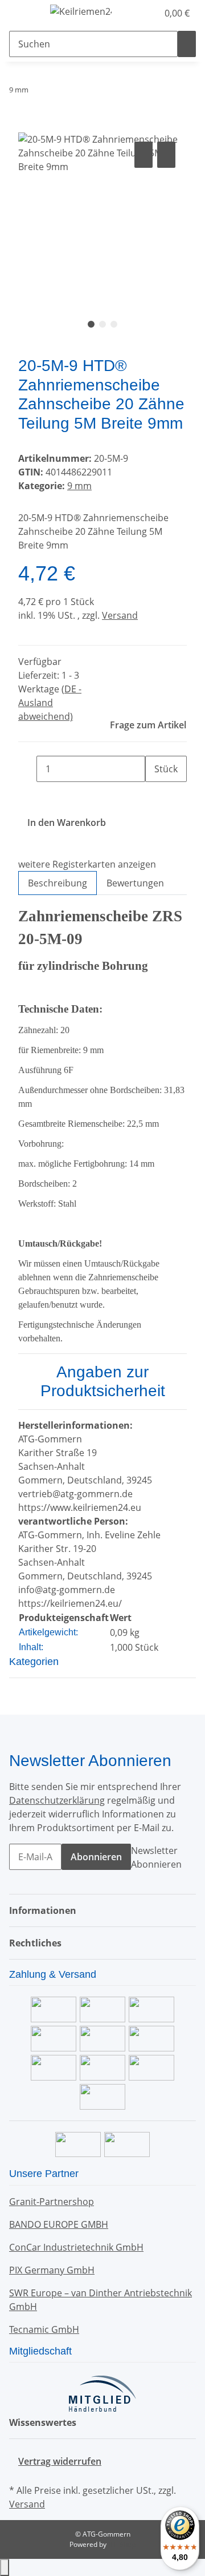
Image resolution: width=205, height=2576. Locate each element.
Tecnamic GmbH (44, 2329)
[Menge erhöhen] (154, 795)
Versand (120, 615)
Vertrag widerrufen (60, 2461)
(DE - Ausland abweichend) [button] (50, 703)
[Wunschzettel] (149, 13)
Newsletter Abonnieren (156, 1857)
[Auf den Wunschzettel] (166, 155)
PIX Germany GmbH (52, 2270)
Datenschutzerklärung (57, 1800)
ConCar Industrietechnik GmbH (76, 2247)
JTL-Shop (122, 2544)
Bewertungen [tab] (135, 883)
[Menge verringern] (27, 769)
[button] (137, 13)
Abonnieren (96, 1857)
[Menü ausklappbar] (23, 13)
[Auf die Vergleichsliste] (143, 155)
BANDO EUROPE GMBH (59, 2224)
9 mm (79, 486)
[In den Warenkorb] (27, 126)
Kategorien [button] (35, 1662)
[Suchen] (187, 44)
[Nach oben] (5, 2567)
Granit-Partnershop (52, 2202)
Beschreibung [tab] (58, 883)
